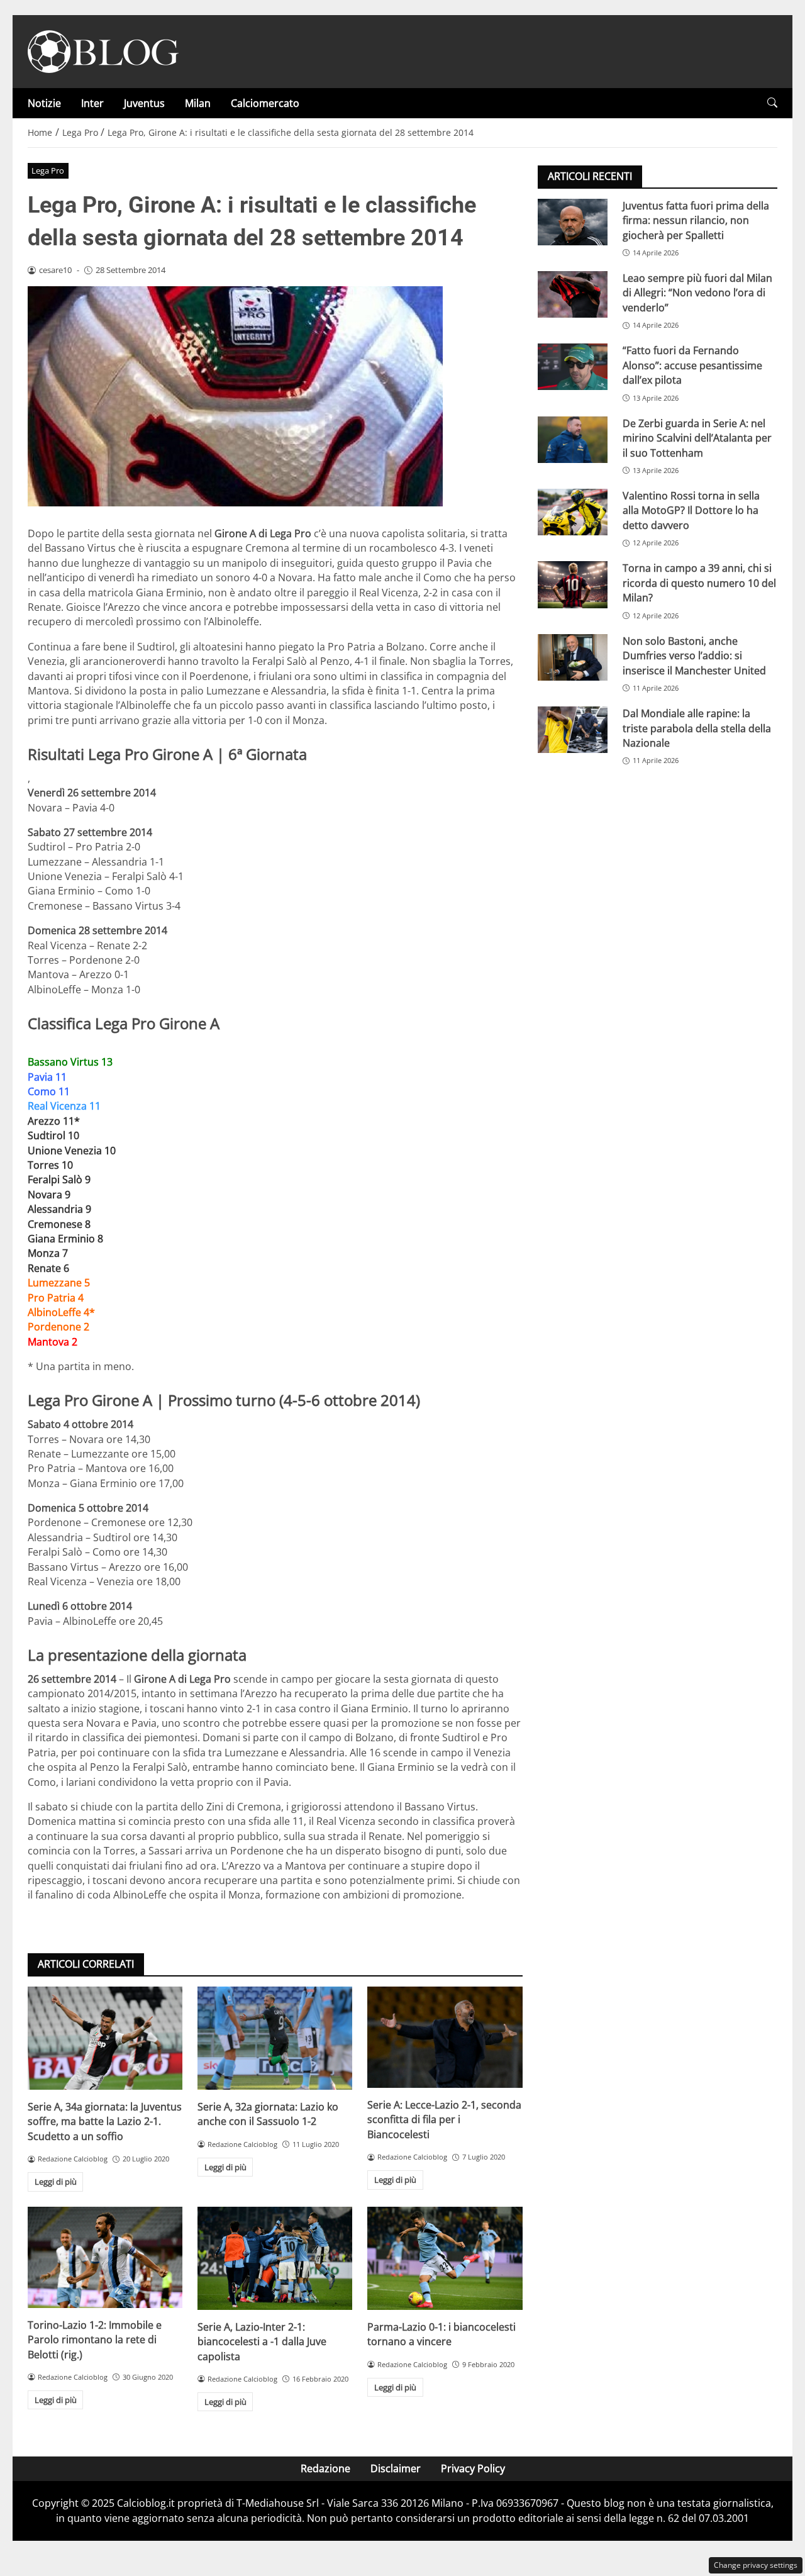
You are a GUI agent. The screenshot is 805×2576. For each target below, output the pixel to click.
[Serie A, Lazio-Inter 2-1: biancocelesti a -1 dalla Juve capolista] (275, 2258)
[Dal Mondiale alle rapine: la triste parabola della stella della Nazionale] (573, 730)
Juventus (144, 103)
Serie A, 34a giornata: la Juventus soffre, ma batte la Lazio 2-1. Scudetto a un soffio (105, 2122)
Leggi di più (56, 2182)
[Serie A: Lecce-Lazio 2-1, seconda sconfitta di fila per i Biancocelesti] (445, 2037)
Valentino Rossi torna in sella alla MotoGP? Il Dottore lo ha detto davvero (691, 510)
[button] (772, 103)
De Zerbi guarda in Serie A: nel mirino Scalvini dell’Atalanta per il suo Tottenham (697, 438)
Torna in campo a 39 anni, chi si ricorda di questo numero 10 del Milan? (699, 583)
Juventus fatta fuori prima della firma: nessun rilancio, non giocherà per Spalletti (696, 220)
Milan (198, 103)
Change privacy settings (756, 2565)
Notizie (44, 103)
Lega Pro (48, 170)
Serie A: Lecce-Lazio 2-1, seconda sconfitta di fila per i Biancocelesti (444, 2120)
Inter (92, 103)
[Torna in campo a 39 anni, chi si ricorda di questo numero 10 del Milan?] (573, 585)
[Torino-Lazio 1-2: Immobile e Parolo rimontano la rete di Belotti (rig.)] (105, 2257)
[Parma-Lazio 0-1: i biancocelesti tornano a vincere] (445, 2258)
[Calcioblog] (103, 50)
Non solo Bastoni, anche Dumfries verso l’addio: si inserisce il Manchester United (694, 656)
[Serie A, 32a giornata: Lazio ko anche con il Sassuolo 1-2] (275, 2038)
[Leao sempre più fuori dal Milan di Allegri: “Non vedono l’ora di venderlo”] (573, 294)
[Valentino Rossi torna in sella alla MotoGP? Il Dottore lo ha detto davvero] (573, 512)
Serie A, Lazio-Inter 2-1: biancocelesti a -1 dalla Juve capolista (262, 2342)
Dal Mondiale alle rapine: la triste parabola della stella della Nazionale (697, 728)
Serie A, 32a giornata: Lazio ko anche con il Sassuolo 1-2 (268, 2114)
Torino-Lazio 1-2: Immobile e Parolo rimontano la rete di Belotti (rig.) (95, 2340)
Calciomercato (265, 103)
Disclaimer (396, 2468)
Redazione (325, 2468)
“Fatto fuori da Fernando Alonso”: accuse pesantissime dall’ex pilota (692, 366)
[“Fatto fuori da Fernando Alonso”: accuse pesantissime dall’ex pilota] (573, 367)
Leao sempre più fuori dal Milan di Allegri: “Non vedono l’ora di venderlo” (697, 293)
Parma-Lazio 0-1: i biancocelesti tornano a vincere (441, 2334)
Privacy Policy (473, 2468)
